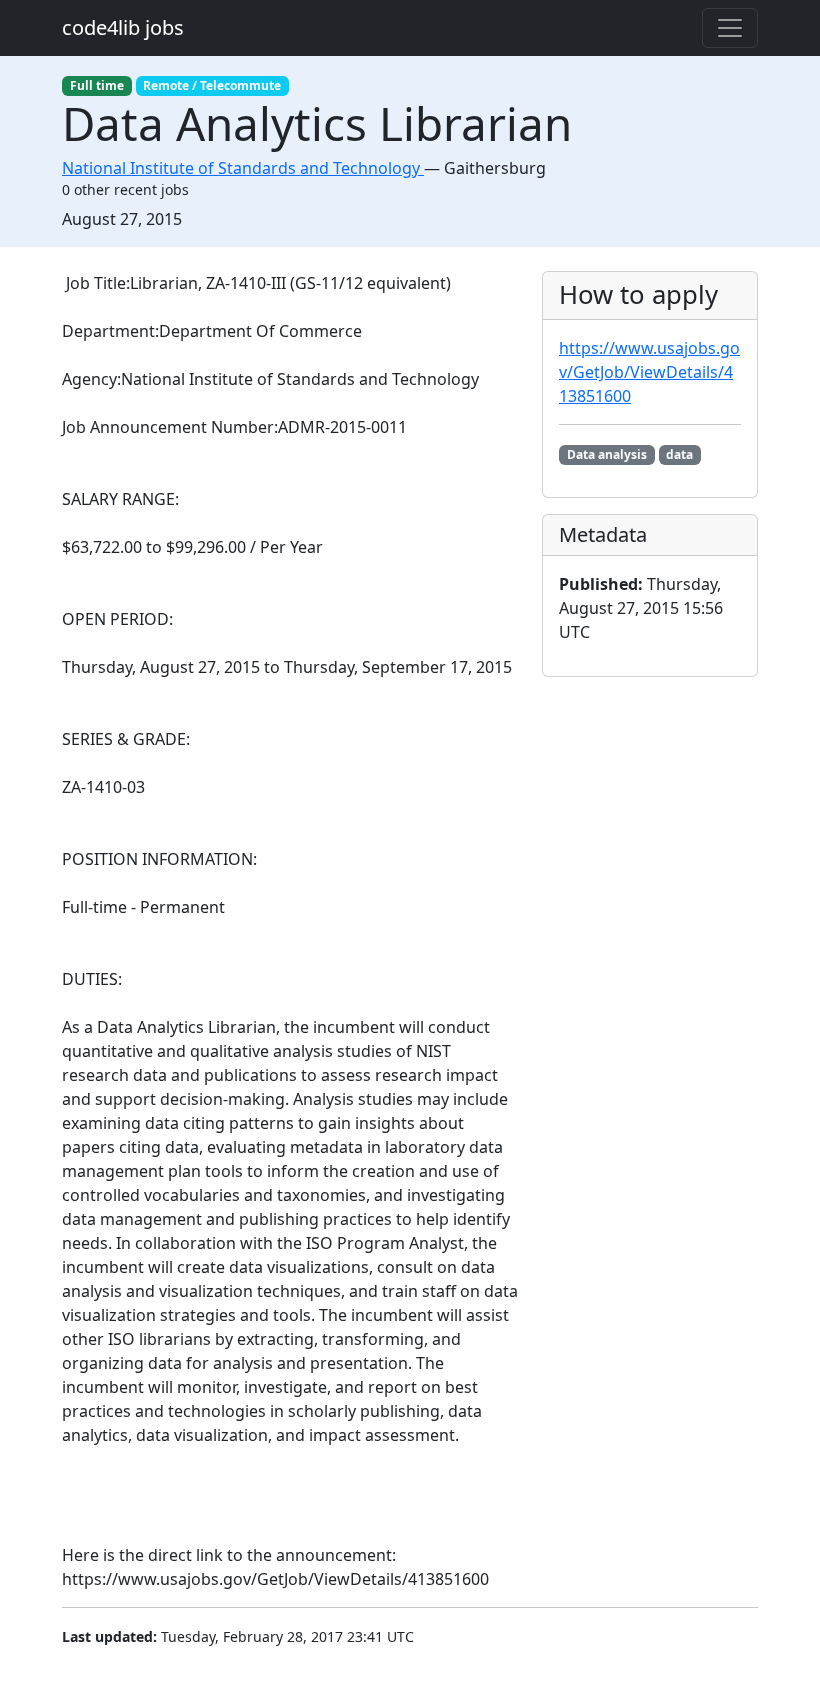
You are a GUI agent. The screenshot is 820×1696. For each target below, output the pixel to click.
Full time (97, 85)
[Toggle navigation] (730, 28)
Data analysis (607, 454)
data (679, 454)
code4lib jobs (123, 27)
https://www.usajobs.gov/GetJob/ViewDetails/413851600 (649, 372)
